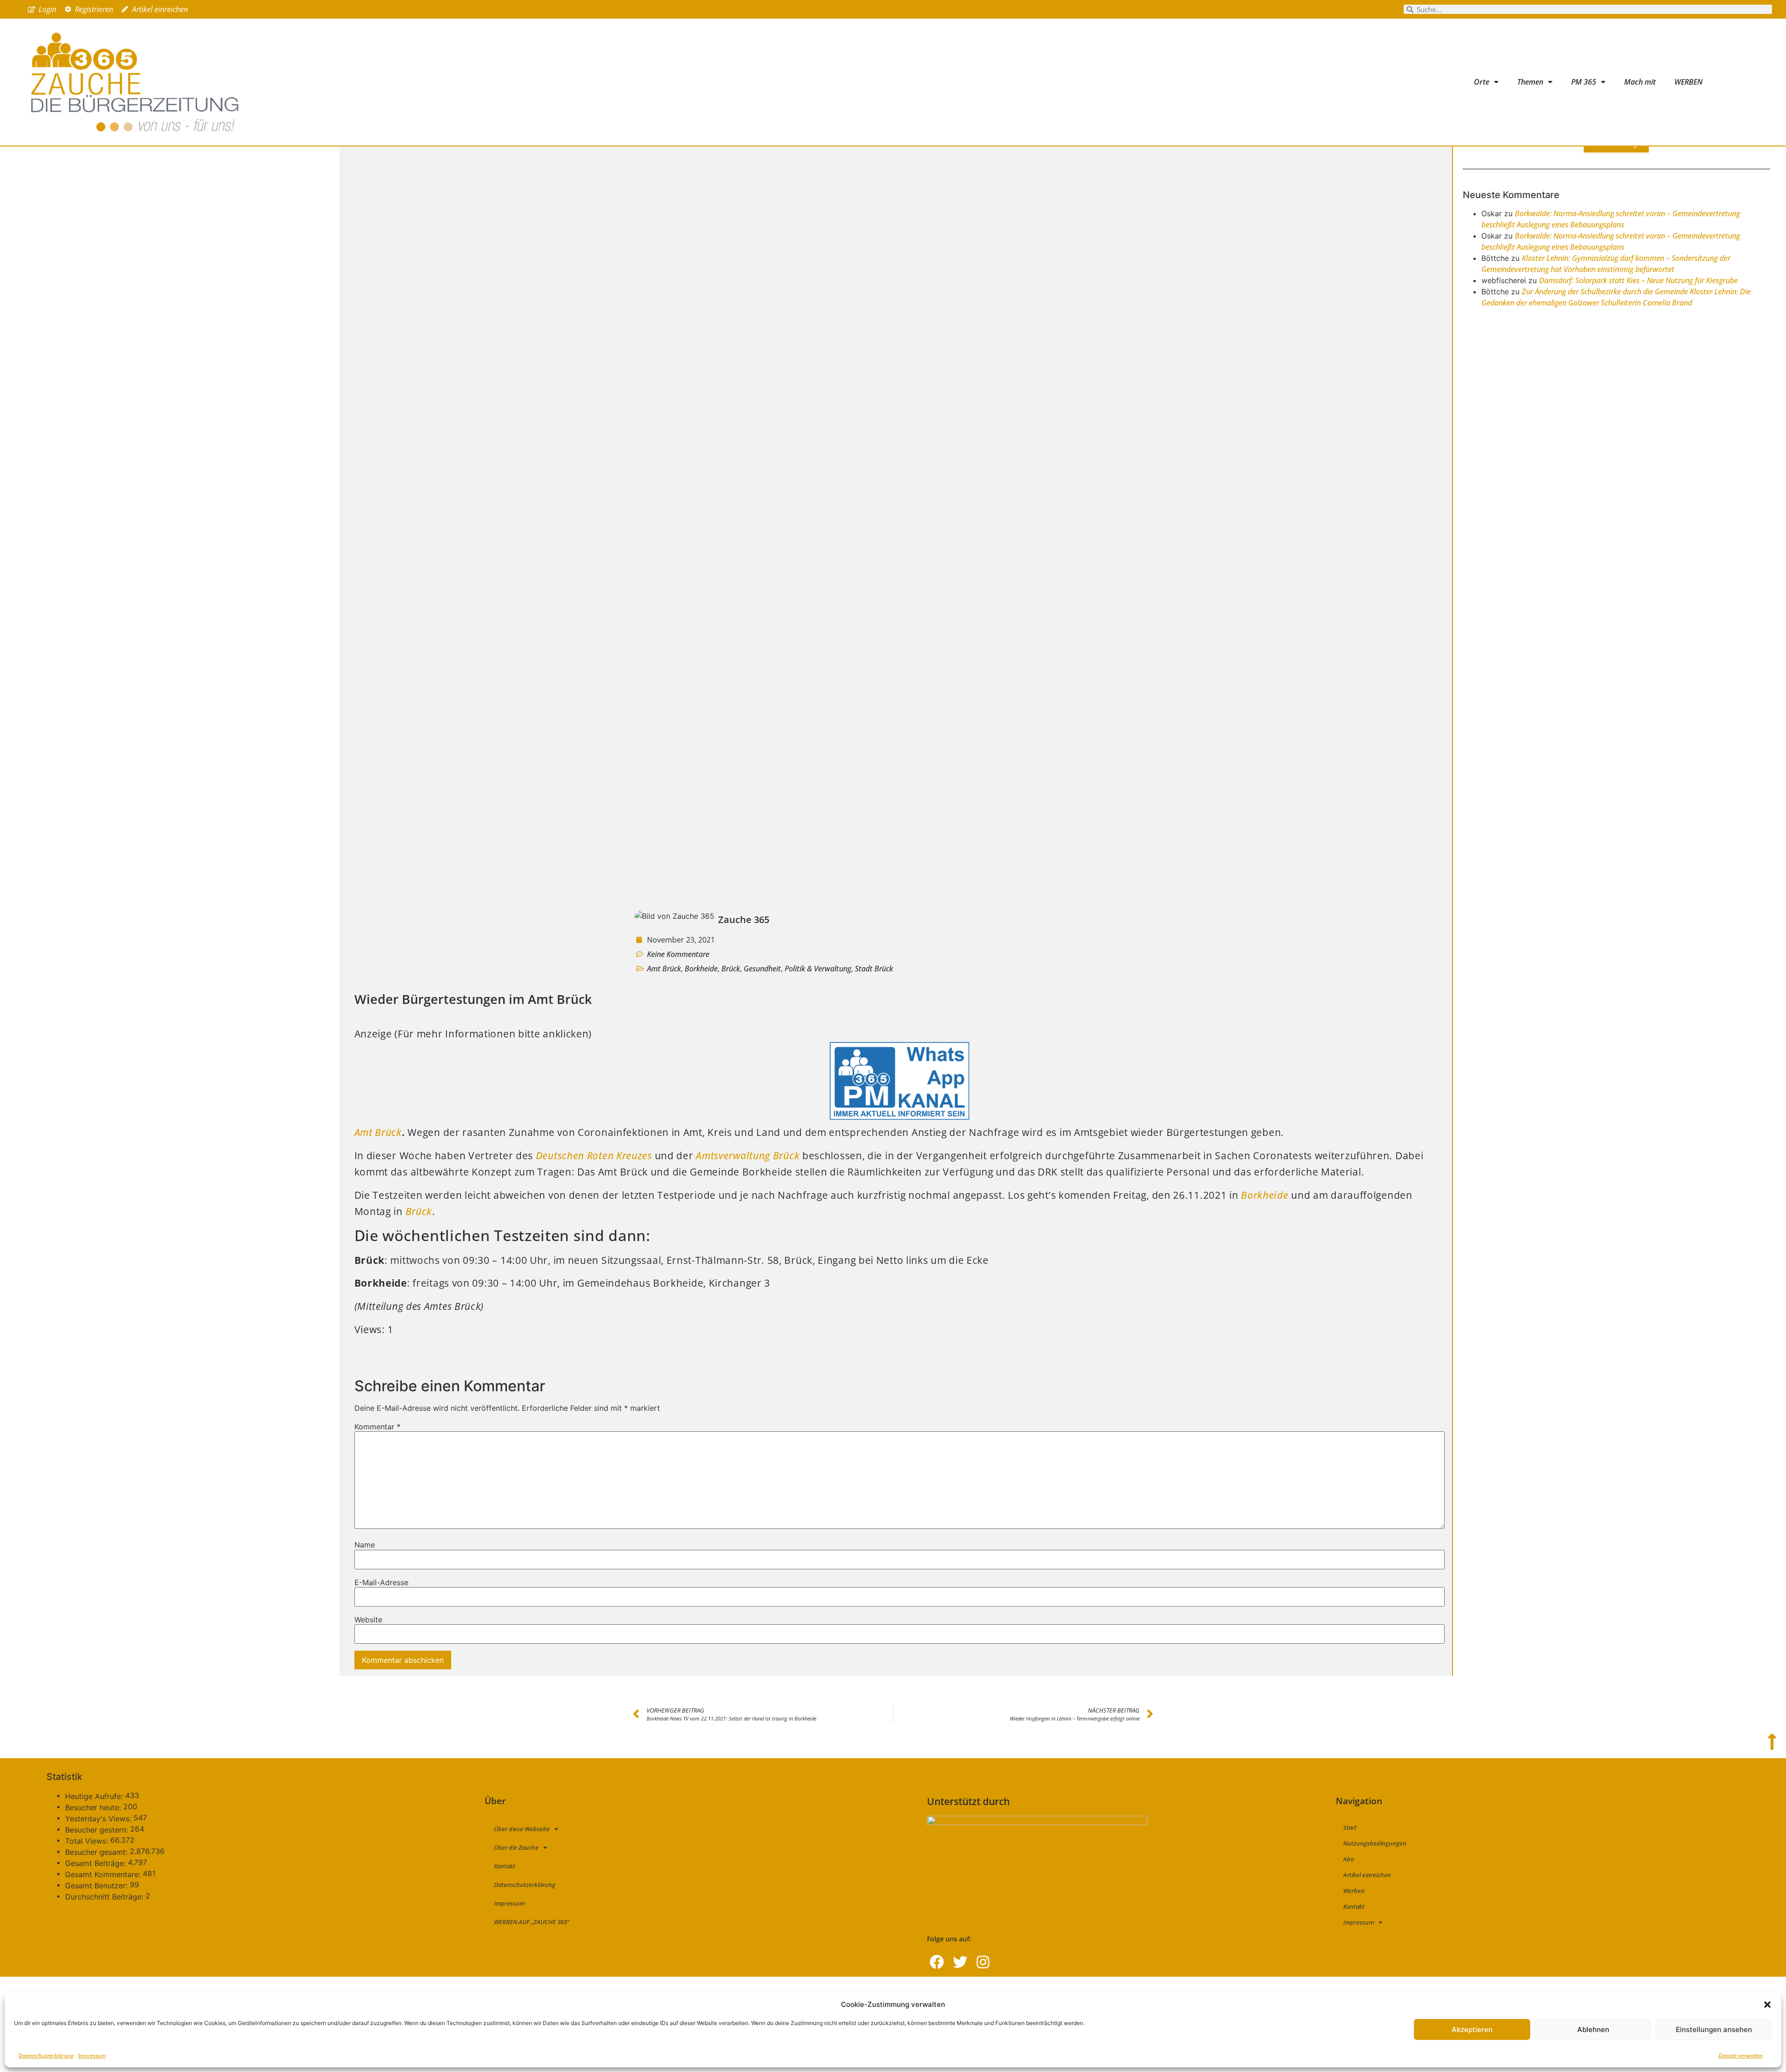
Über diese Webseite (522, 1829)
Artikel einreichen (1367, 1875)
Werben (1354, 1891)
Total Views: (88, 1841)
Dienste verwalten (1741, 2055)
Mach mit (1640, 82)
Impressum (92, 2055)
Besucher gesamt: (97, 1852)
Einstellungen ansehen (1714, 2029)
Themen (1530, 82)
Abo (1349, 1859)
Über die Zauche (516, 1847)
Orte (1482, 82)
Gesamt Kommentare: (104, 1874)
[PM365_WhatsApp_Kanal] (900, 1116)
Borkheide (701, 969)
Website (368, 1620)
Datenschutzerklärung (46, 2055)
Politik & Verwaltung (818, 969)
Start (1350, 1827)
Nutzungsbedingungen (1375, 1843)
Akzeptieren (1472, 2029)
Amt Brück (664, 969)
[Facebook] (937, 1962)
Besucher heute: (94, 1807)
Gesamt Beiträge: (97, 1863)
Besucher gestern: (98, 1830)
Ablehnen (1593, 2029)
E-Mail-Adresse (381, 1582)
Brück (731, 969)
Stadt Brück (874, 969)
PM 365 (1584, 82)
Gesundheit (762, 969)
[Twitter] (960, 1962)
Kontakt (505, 1866)
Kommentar (377, 1427)
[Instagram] (983, 1962)
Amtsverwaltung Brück (748, 1156)
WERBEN (1689, 82)
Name (365, 1545)
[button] (1767, 2005)
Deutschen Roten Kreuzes (594, 1156)
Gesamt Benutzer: (97, 1886)
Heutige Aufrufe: (95, 1796)
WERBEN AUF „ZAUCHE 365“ (532, 1922)
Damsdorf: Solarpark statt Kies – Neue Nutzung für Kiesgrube (1638, 280)
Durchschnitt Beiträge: (105, 1897)
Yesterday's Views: (99, 1819)
